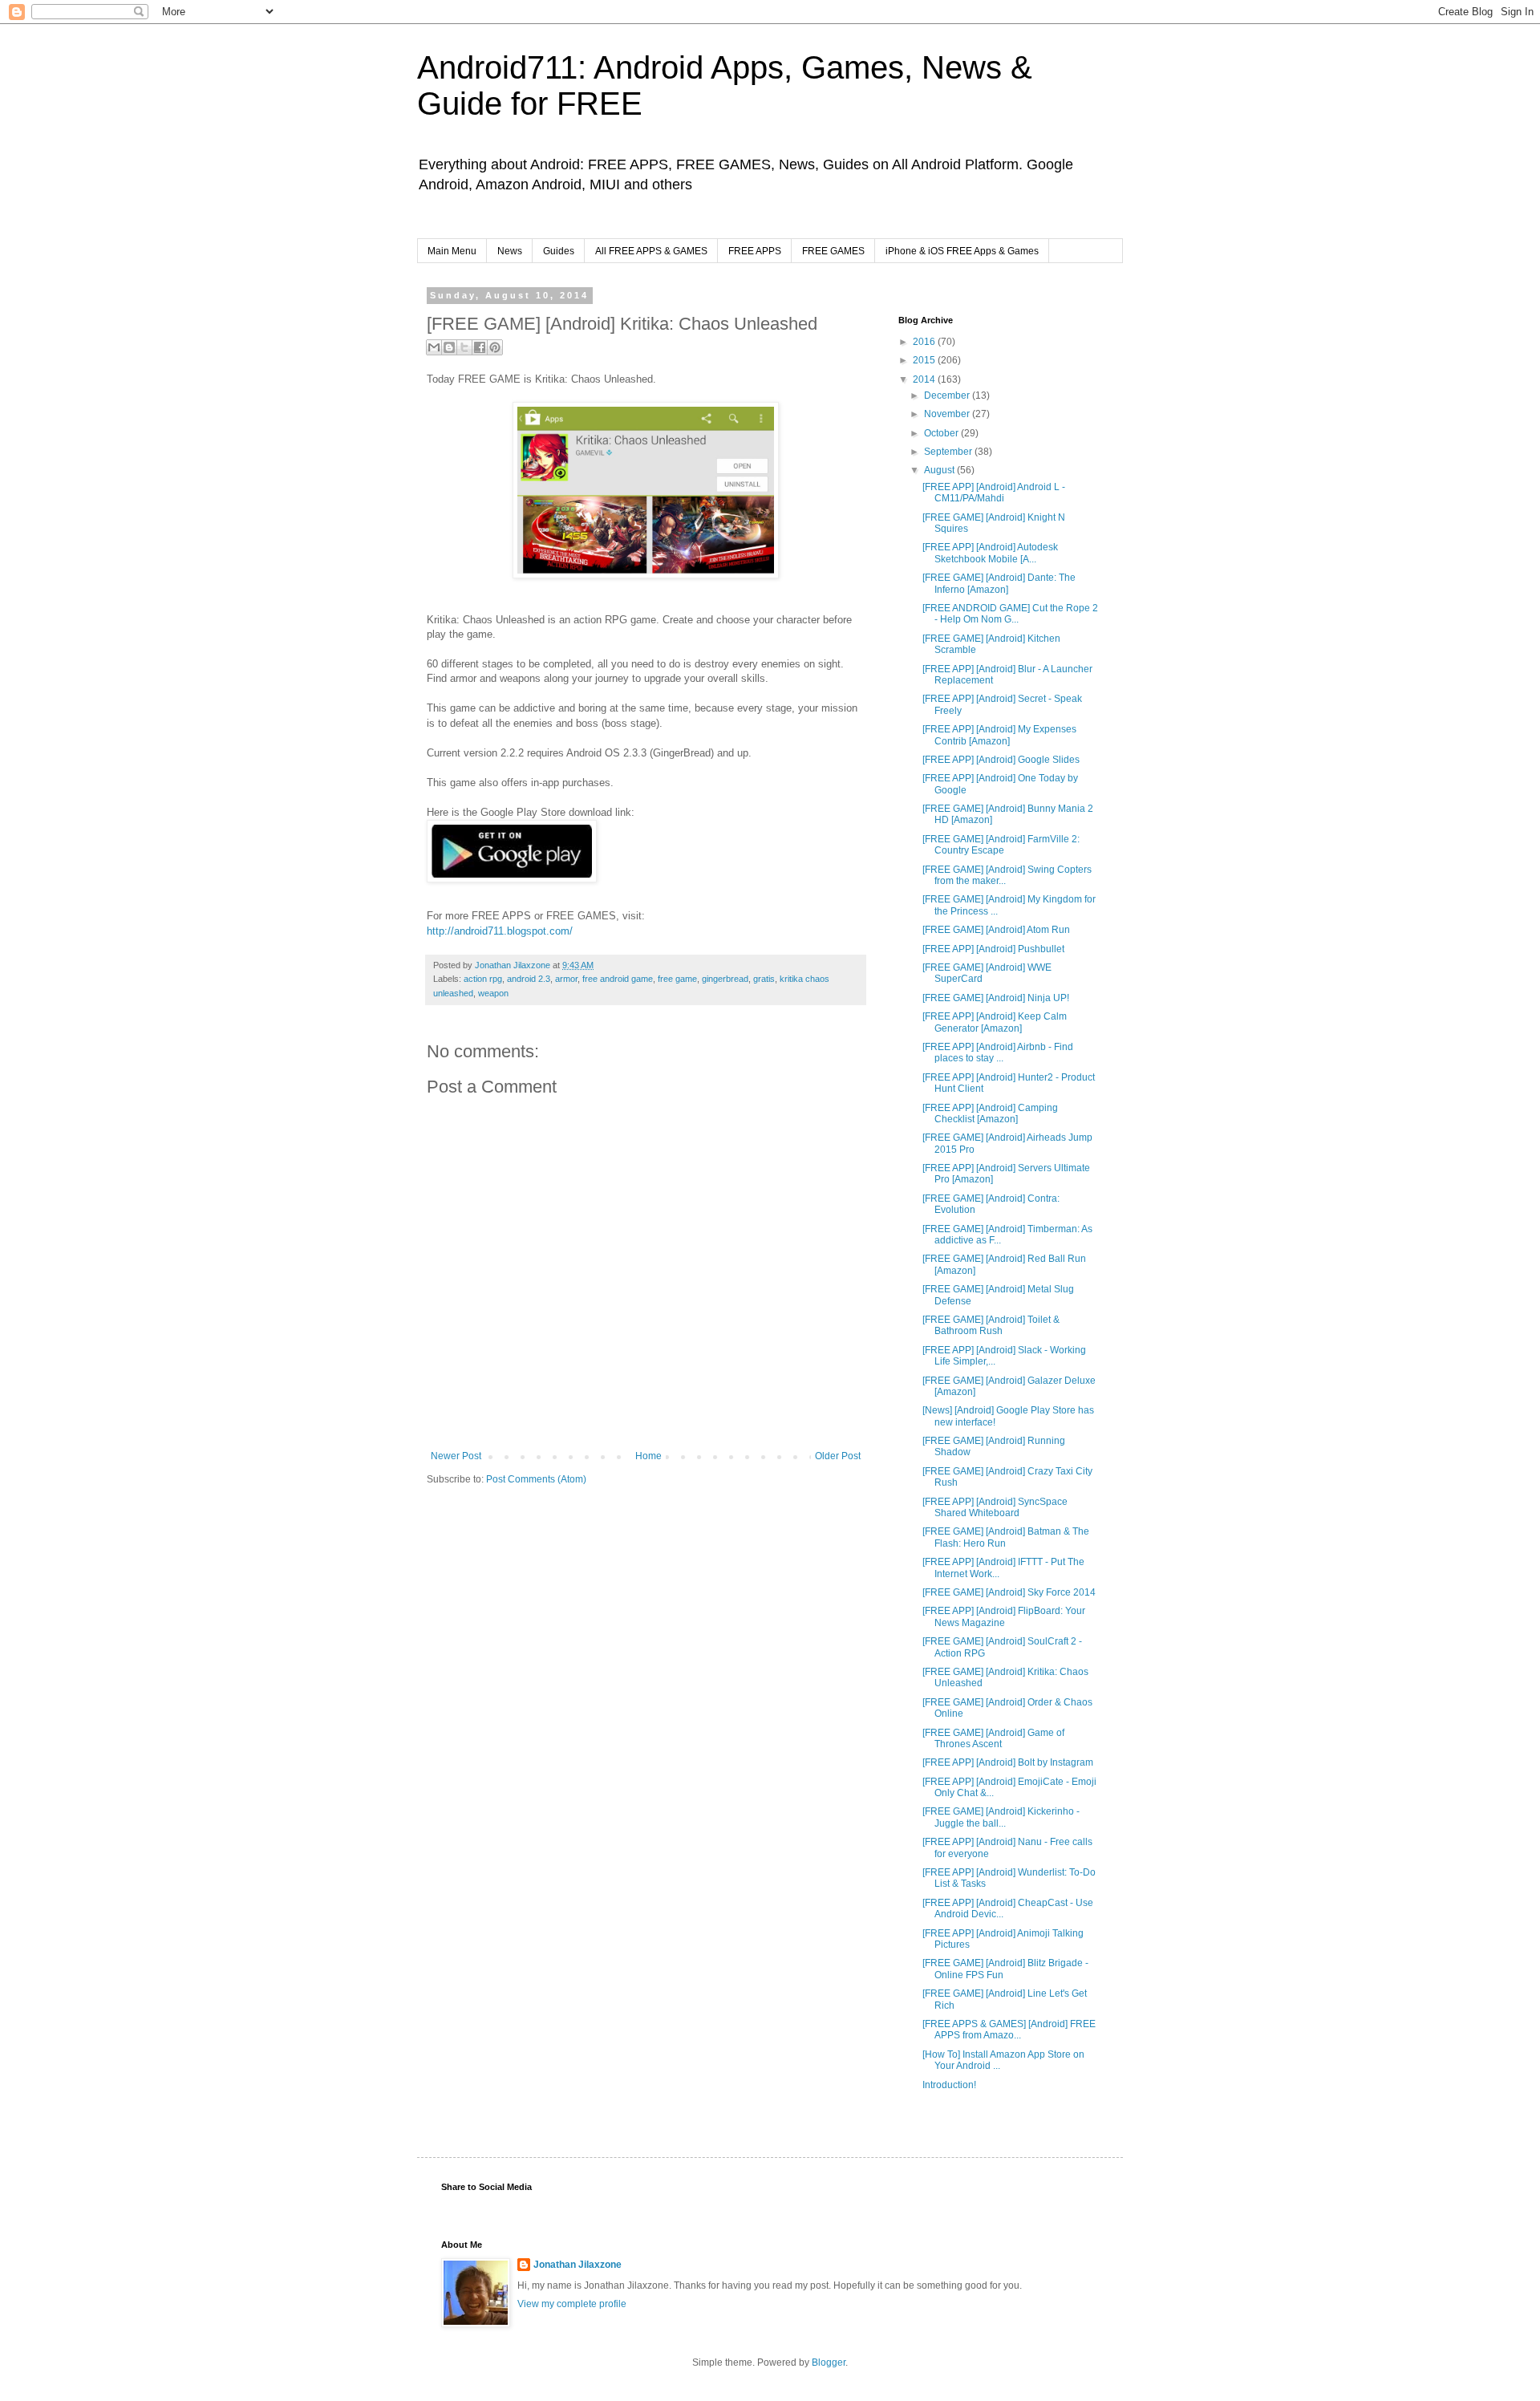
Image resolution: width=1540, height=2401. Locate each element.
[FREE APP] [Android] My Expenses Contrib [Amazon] (999, 735)
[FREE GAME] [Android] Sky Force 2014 (1009, 1592)
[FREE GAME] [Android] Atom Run (996, 930)
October (942, 433)
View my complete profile (572, 2304)
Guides (559, 251)
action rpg (483, 979)
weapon (493, 993)
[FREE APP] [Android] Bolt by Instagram (1008, 1762)
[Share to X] (464, 347)
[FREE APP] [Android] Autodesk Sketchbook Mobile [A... (990, 553)
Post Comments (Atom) (536, 1479)
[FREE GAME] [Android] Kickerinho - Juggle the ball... (1001, 1817)
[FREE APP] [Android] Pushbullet (993, 949)
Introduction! (949, 2085)
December (948, 395)
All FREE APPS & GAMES (651, 251)
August (940, 470)
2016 (925, 342)
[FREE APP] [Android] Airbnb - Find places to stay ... (998, 1052)
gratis (764, 979)
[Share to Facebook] (480, 347)
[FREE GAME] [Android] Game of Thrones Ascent (993, 1738)
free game (677, 979)
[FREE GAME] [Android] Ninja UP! (996, 998)
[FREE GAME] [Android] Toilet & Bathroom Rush (991, 1325)
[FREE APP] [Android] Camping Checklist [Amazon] (990, 1113)
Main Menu (452, 251)
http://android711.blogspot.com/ (500, 931)
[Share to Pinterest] (495, 347)
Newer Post (456, 1456)
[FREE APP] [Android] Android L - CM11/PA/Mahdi (994, 493)
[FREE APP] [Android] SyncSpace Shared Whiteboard (995, 1507)
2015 (925, 360)
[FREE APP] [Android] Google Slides (1001, 760)
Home (648, 1456)
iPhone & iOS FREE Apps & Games (962, 251)
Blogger (829, 2362)
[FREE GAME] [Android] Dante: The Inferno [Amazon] (999, 583)
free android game (618, 979)
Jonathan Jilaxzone (577, 2265)
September (949, 452)
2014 (925, 379)
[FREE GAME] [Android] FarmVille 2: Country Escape (1001, 845)
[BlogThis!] (449, 347)
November (948, 414)
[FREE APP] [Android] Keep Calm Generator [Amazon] (995, 1022)
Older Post (838, 1456)
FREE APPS (755, 251)
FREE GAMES (833, 251)
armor (566, 979)
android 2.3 (529, 979)
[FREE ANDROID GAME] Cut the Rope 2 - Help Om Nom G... (1010, 614)
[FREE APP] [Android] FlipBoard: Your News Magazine (1004, 1616)
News (510, 251)
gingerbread (725, 979)
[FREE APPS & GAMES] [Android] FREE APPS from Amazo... (1009, 2030)
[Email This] (434, 347)
